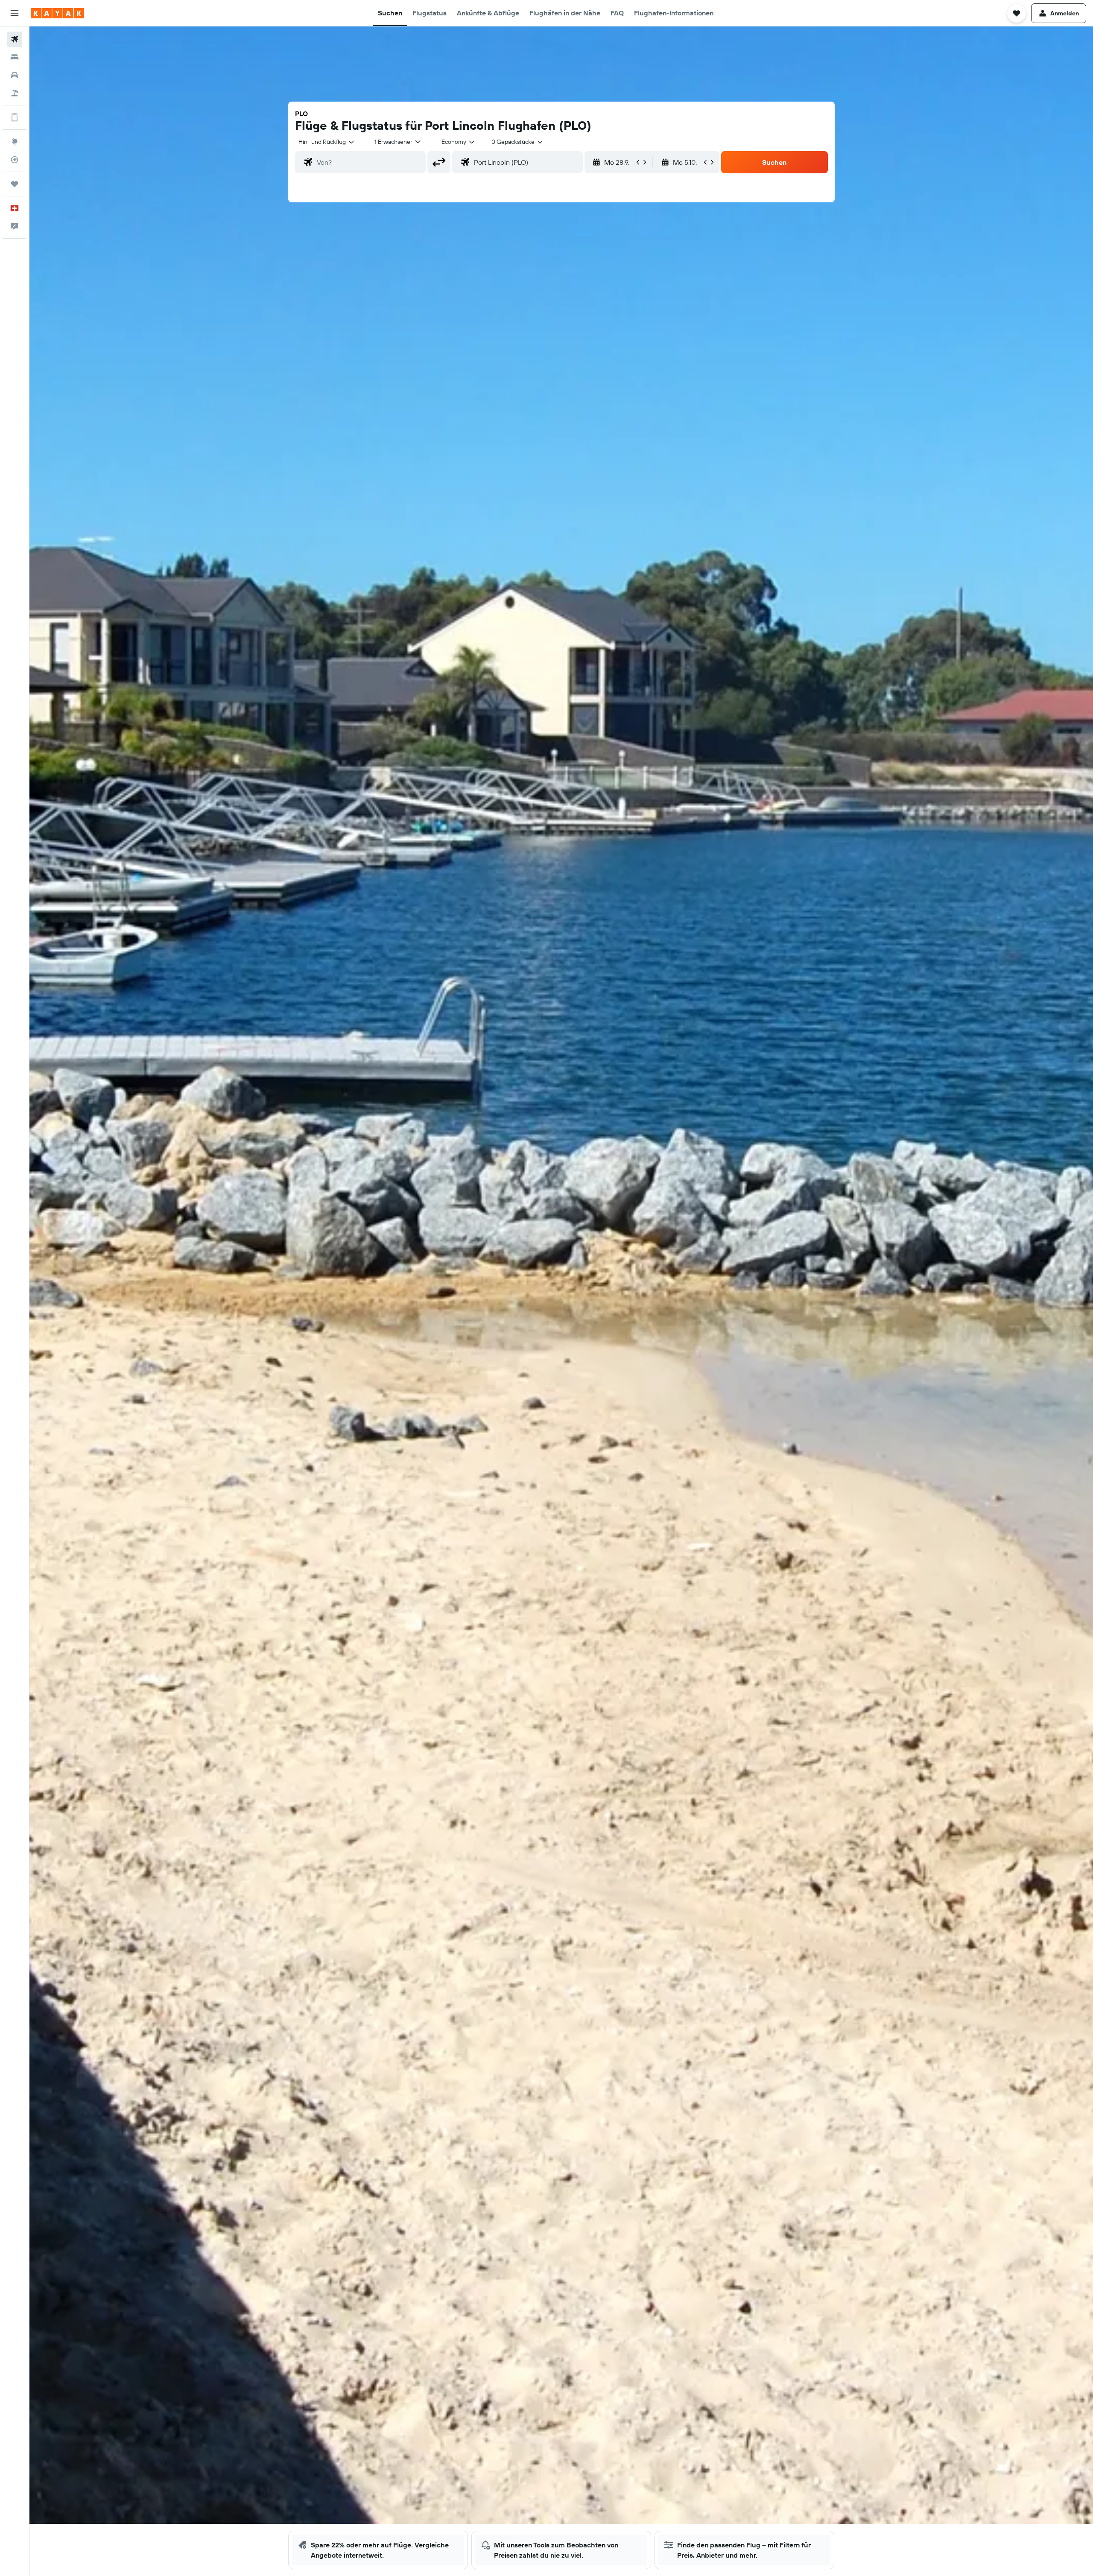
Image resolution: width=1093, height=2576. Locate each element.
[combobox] (327, 142)
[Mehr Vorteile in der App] (15, 117)
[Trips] (15, 184)
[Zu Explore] (15, 142)
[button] (15, 13)
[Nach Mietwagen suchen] (15, 75)
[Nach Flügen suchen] (15, 39)
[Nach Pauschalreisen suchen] (15, 93)
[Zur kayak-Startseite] (57, 13)
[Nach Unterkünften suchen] (15, 57)
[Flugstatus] (15, 160)
